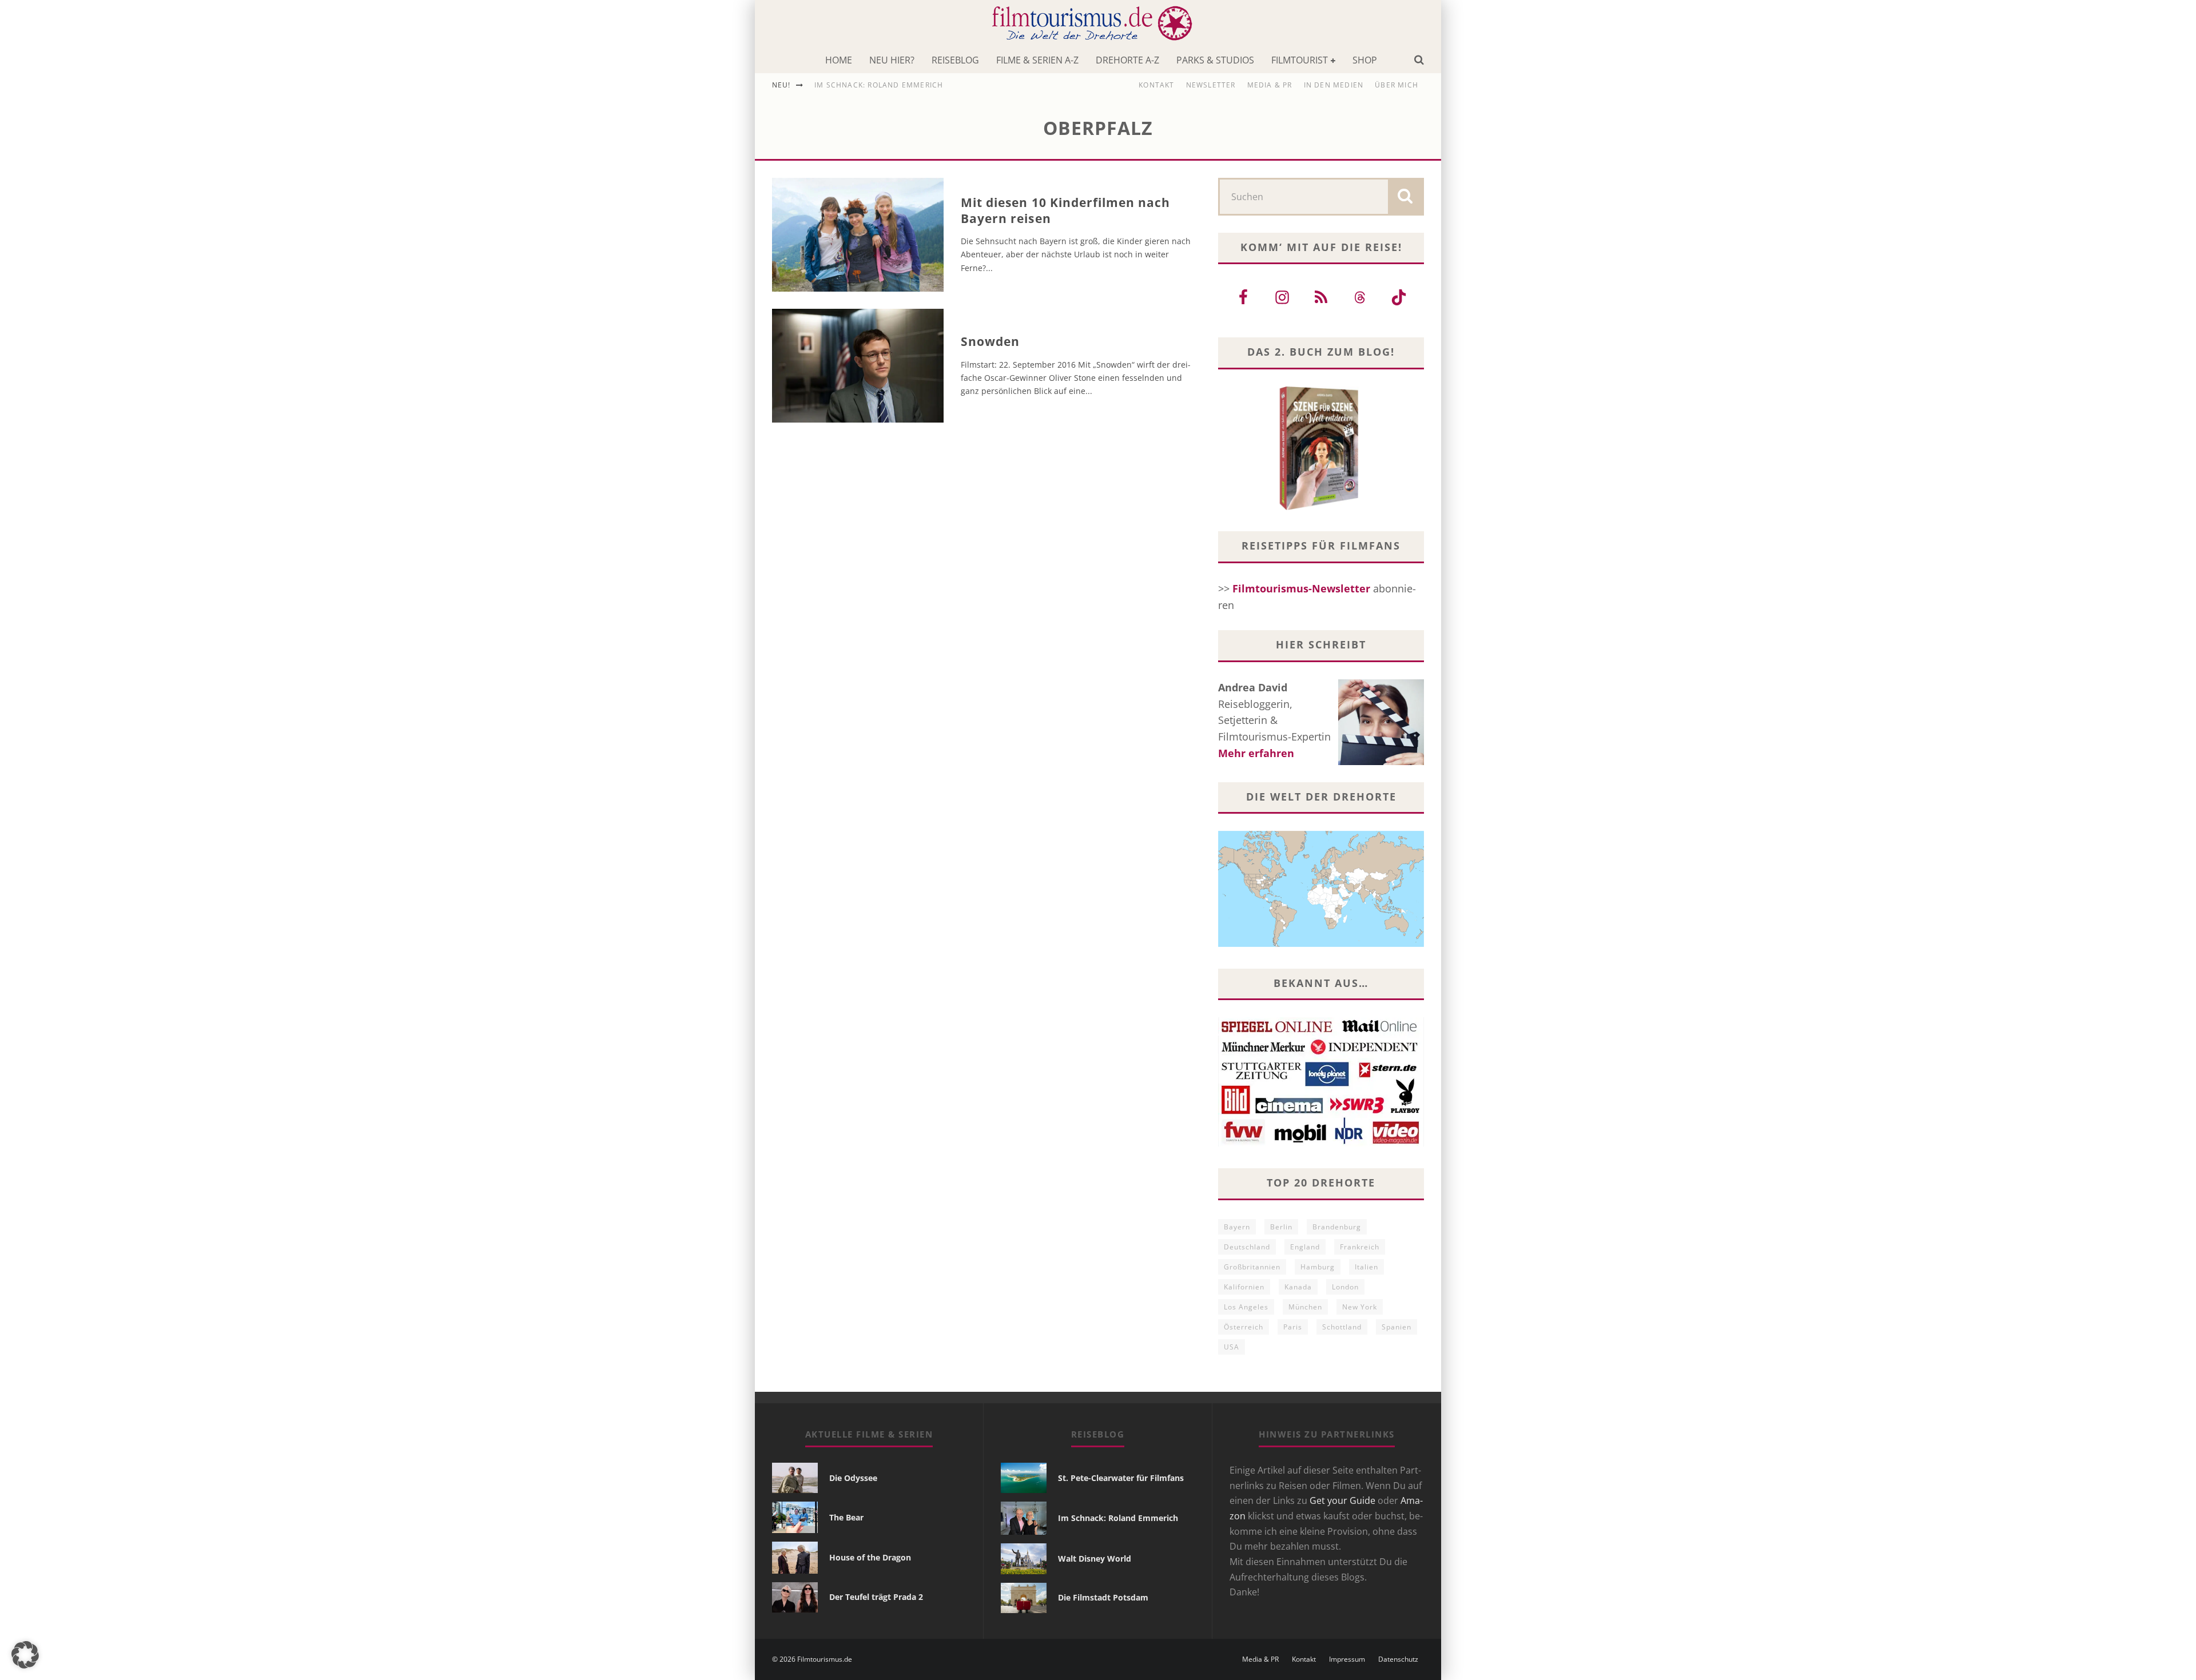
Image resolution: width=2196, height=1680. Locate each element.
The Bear (846, 1517)
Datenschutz (1398, 1659)
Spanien (1397, 1327)
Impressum (1347, 1659)
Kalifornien (1244, 1287)
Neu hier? (892, 60)
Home (839, 60)
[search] (1405, 197)
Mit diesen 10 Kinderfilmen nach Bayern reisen (1066, 210)
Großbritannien (1252, 1267)
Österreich (1244, 1327)
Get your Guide (1342, 1500)
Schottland (1342, 1327)
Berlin (1281, 1227)
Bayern (1237, 1227)
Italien (1366, 1267)
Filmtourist (1300, 60)
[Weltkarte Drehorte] (1321, 943)
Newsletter (1211, 85)
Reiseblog (955, 60)
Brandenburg (1337, 1227)
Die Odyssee (853, 1478)
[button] (25, 1655)
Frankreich (1360, 1247)
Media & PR (1270, 85)
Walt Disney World (1095, 1558)
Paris (1293, 1327)
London (1345, 1287)
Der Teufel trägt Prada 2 (876, 1597)
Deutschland (1247, 1247)
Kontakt (1156, 85)
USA (1232, 1347)
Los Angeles (1246, 1307)
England (1305, 1247)
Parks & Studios (1215, 60)
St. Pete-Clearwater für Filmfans (1121, 1478)
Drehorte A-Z (1127, 60)
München (1305, 1307)
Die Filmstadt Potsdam (1103, 1597)
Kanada (1298, 1287)
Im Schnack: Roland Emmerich (879, 85)
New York (1360, 1307)
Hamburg (1318, 1267)
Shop (1365, 60)
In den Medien (1334, 85)
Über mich (1397, 85)
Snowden (990, 341)
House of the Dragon (870, 1557)
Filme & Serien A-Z (1037, 60)
